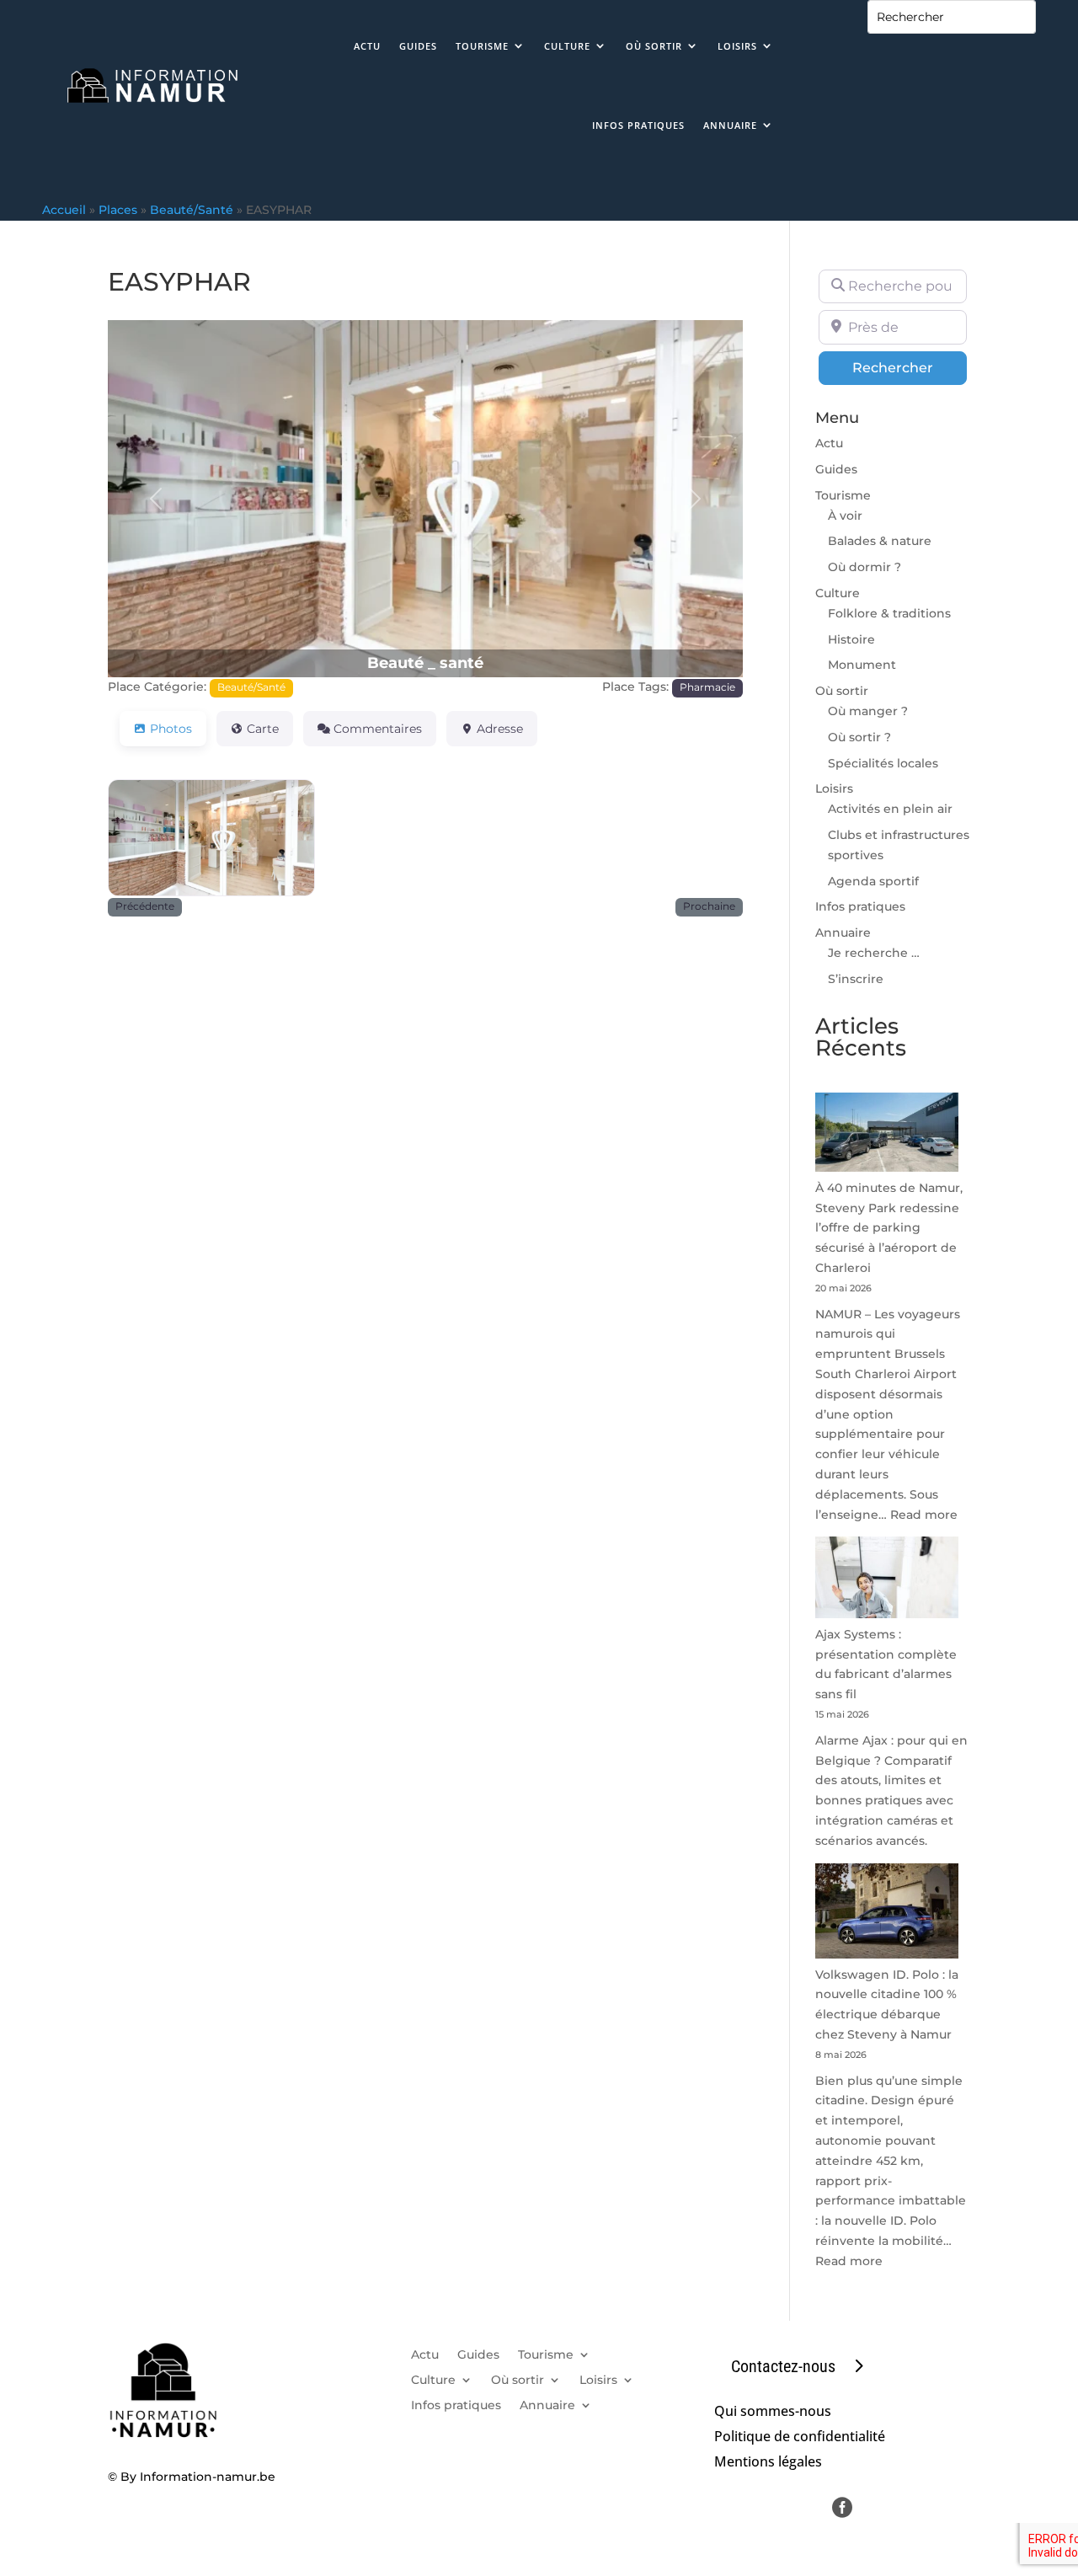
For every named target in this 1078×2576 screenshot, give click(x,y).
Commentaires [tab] (378, 729)
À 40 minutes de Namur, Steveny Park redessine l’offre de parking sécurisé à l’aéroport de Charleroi (889, 1228)
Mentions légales (768, 2463)
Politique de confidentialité (800, 2438)
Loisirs (737, 46)
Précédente (145, 906)
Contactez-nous (783, 2366)
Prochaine (709, 906)
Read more (924, 1515)
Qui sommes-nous (773, 2413)
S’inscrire (856, 979)
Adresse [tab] (500, 729)
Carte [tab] (263, 729)
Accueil (64, 210)
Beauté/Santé (192, 210)
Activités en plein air (890, 809)
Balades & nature (880, 541)
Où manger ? (868, 711)
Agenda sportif (873, 881)
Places (118, 210)
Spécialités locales (883, 763)
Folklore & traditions (889, 613)
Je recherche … (874, 953)
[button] (155, 499)
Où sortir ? (859, 737)
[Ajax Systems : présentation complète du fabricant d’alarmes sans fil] (887, 1581)
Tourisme (482, 46)
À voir (845, 516)
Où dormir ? (865, 567)
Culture (567, 46)
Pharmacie (707, 687)
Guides (418, 46)
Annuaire (730, 125)
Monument (862, 665)
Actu (367, 46)
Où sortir (654, 46)
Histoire (851, 639)
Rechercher (910, 367)
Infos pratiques (638, 125)
